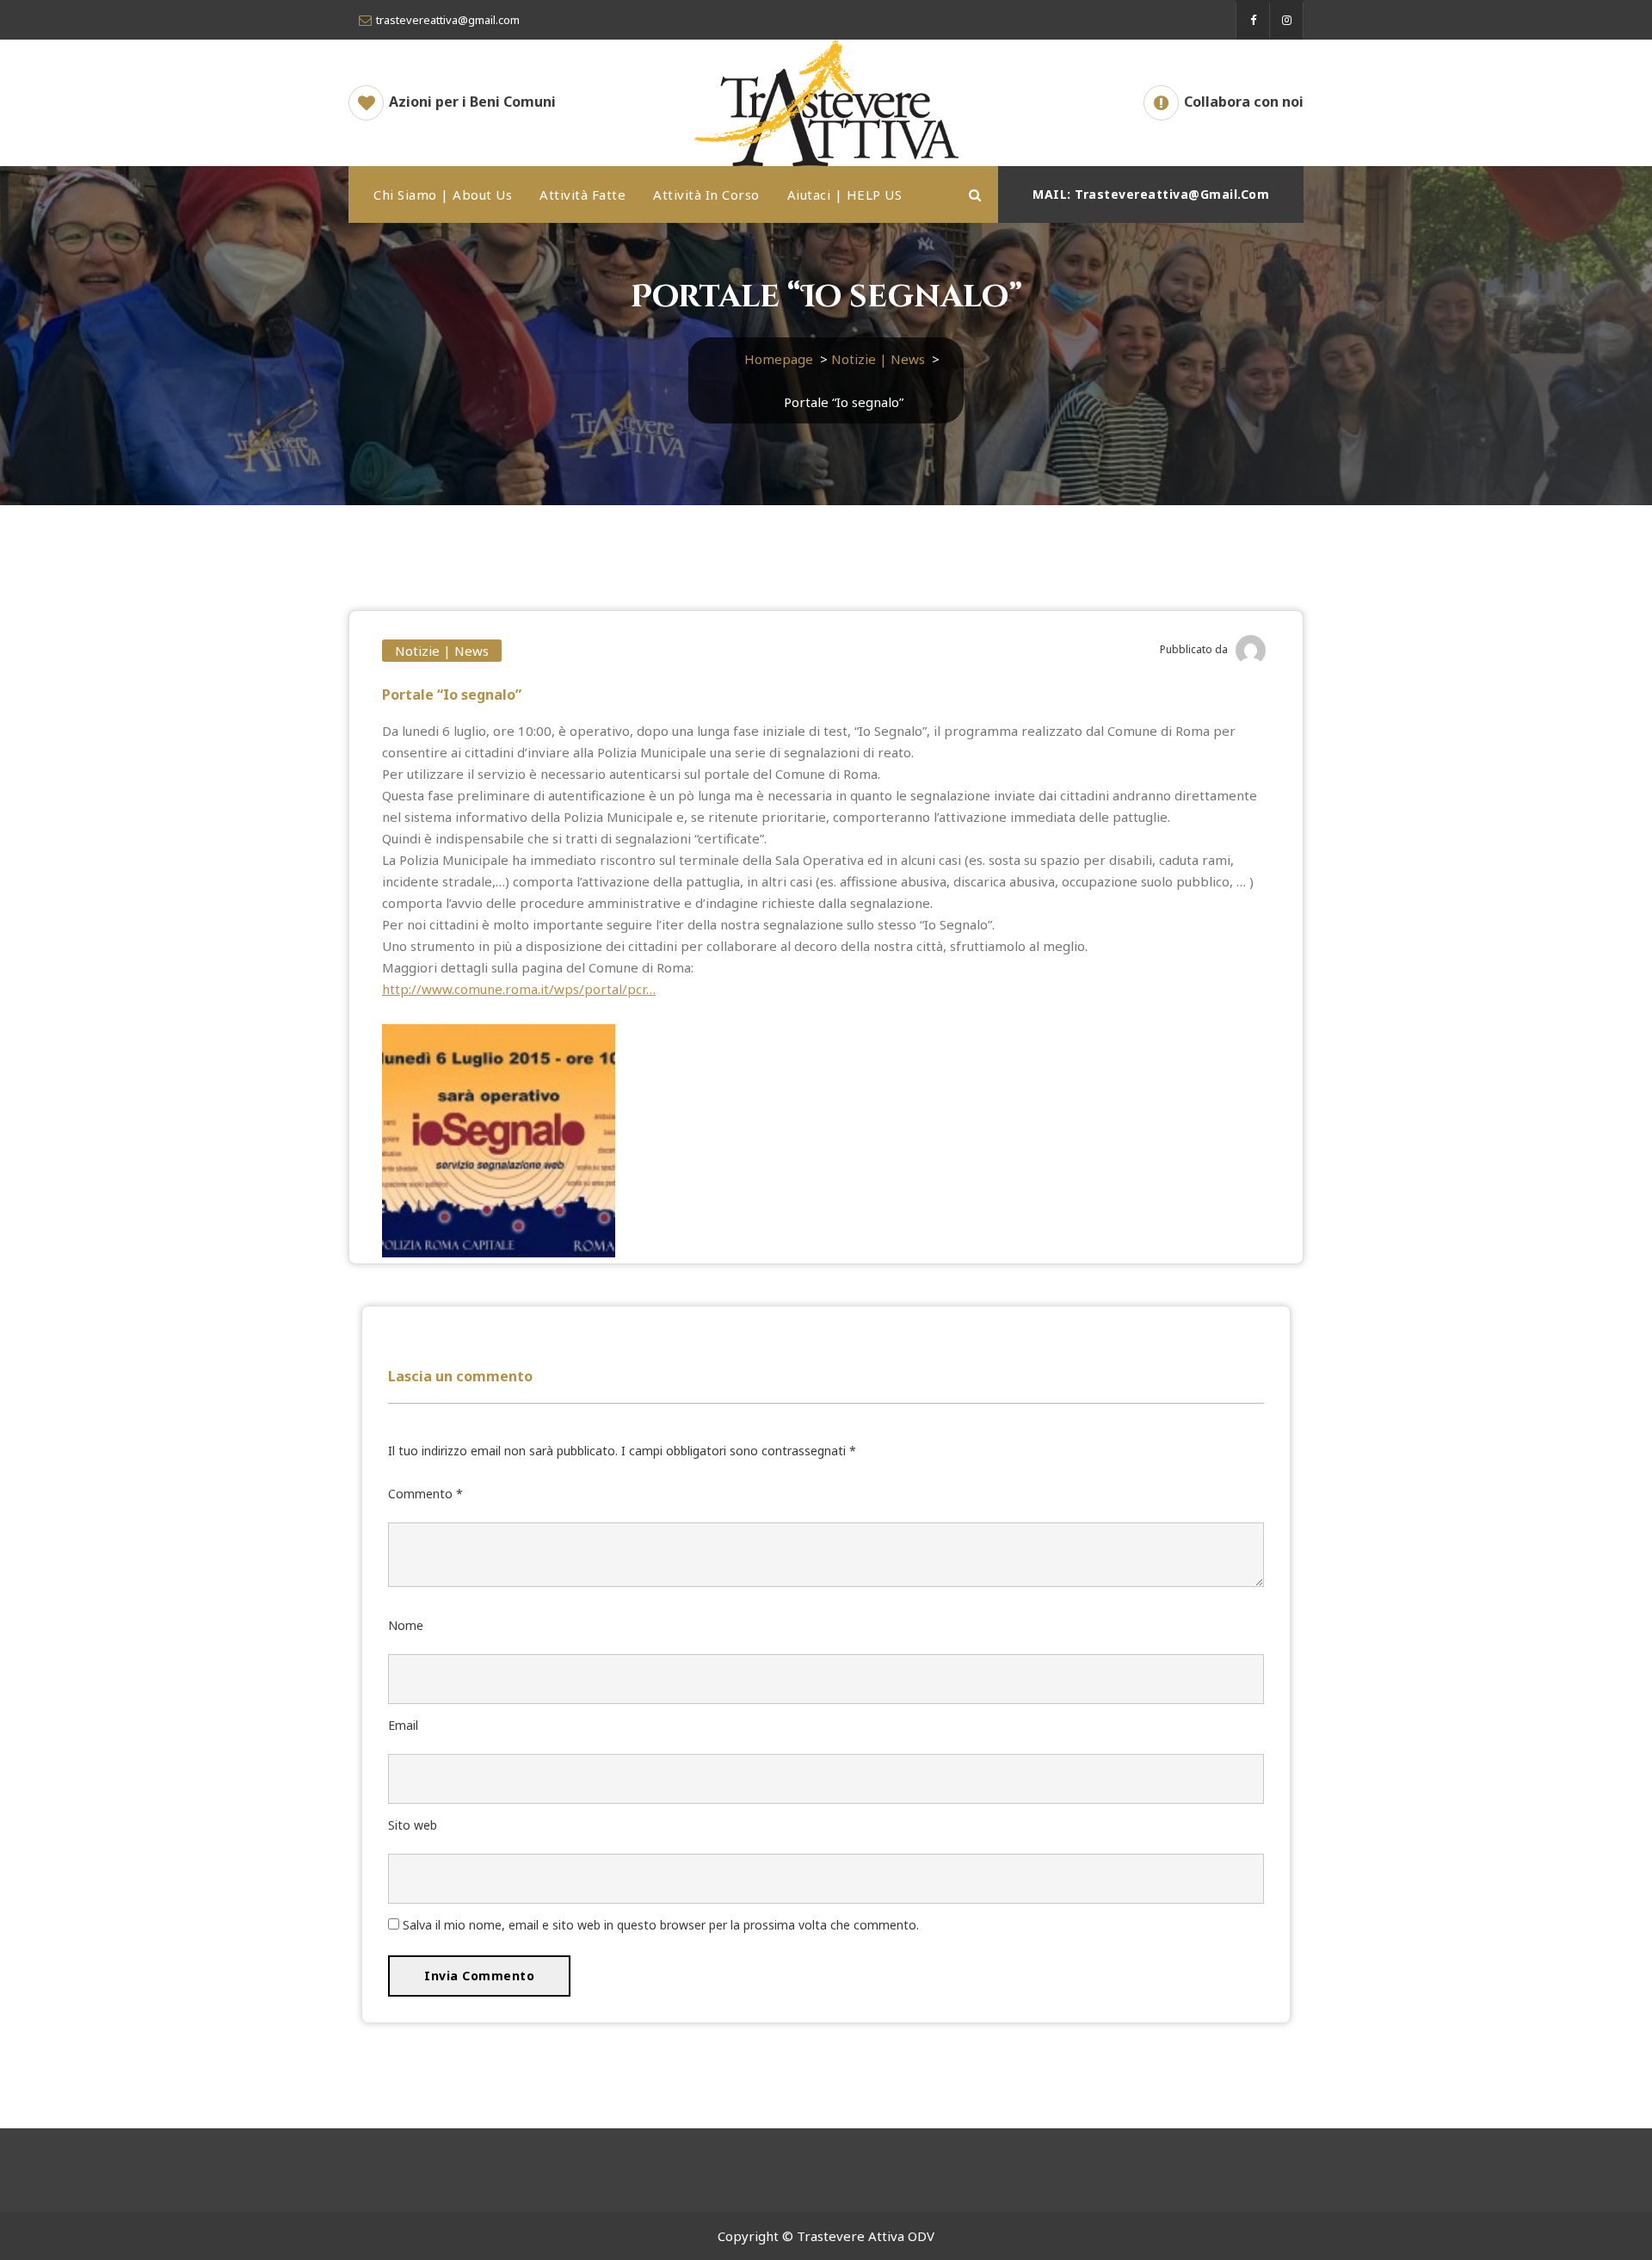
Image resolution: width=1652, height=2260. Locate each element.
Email (403, 1725)
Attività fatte (583, 195)
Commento (425, 1494)
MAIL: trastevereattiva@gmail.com (1151, 194)
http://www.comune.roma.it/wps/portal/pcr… (519, 989)
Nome (406, 1625)
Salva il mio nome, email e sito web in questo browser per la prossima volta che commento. (661, 1925)
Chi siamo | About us (443, 195)
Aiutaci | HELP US (845, 195)
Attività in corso (706, 195)
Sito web (413, 1825)
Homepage (779, 359)
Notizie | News (878, 359)
